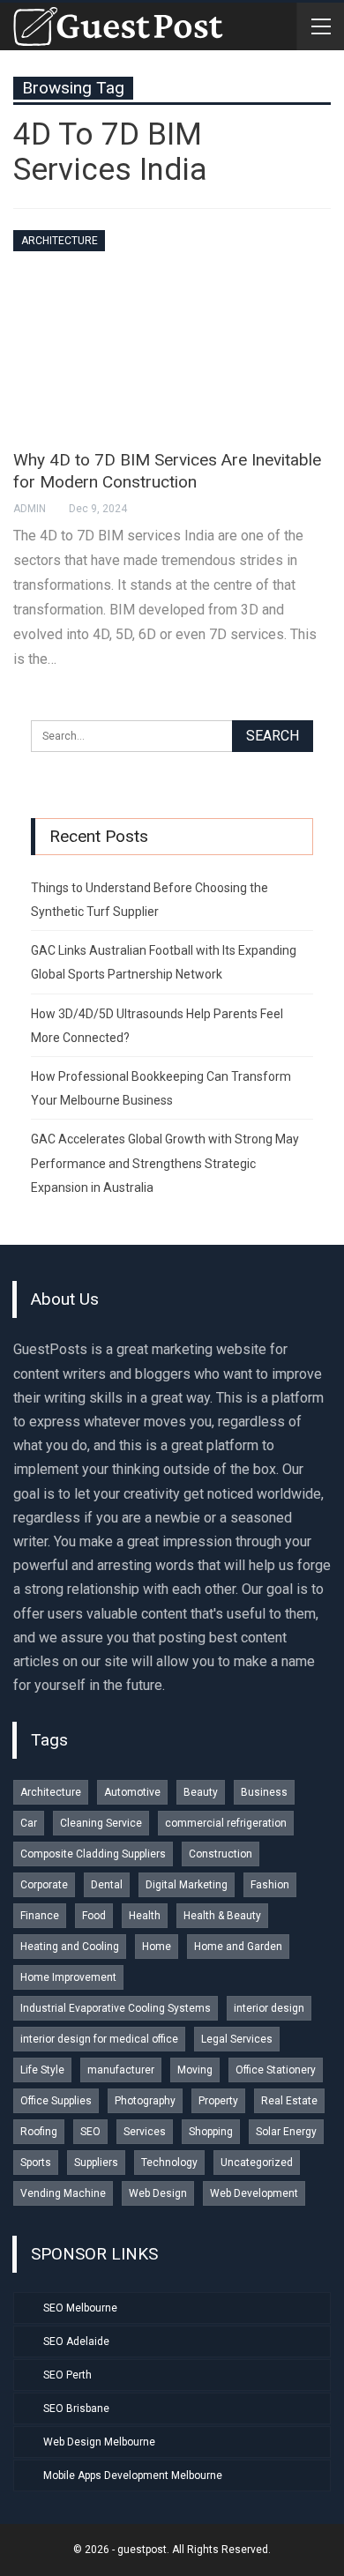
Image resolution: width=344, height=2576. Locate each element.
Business (264, 1792)
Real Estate (289, 2101)
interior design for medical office (99, 2039)
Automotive (132, 1792)
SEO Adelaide (76, 2341)
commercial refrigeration (226, 1823)
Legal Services (237, 2039)
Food (94, 1916)
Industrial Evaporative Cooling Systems (116, 2008)
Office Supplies (56, 2101)
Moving (195, 2070)
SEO (90, 2132)
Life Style (42, 2070)
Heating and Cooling (70, 1947)
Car (29, 1823)
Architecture (60, 241)
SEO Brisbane (76, 2408)
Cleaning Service (101, 1823)
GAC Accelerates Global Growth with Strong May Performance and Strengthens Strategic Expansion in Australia (165, 1163)
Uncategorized (257, 2163)
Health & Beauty (222, 1916)
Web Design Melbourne (99, 2442)
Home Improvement (68, 1977)
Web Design (158, 2193)
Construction (221, 1854)
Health (145, 1916)
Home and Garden (238, 1947)
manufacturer (121, 2070)
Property (218, 2101)
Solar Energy (286, 2132)
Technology (169, 2163)
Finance (40, 1916)
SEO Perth (67, 2375)
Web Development (254, 2193)
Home (157, 1947)
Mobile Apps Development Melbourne (133, 2475)
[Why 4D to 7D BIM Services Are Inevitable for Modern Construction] (172, 331)
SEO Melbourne (80, 2308)
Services (145, 2132)
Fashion (270, 1885)
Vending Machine (63, 2193)
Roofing (39, 2132)
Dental (107, 1885)
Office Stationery (276, 2070)
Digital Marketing (187, 1885)
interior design (269, 2008)
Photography (145, 2101)
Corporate (44, 1885)
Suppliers (96, 2163)
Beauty (201, 1792)
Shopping (211, 2132)
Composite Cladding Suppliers (93, 1854)
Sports (36, 2163)
